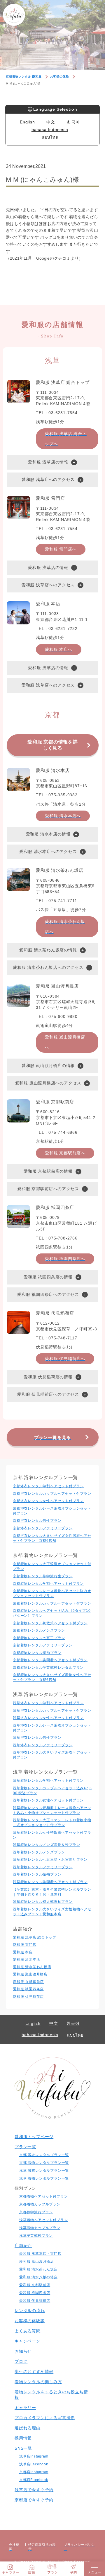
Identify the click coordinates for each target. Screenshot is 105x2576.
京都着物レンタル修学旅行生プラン (43, 1576)
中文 (51, 122)
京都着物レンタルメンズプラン (39, 1630)
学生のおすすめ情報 (34, 2372)
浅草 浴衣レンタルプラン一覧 (44, 2171)
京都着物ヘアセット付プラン (43, 2196)
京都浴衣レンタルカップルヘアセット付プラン (52, 1494)
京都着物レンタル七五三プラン (39, 1638)
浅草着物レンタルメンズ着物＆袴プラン (46, 1845)
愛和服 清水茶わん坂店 (32, 1967)
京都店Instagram (34, 2472)
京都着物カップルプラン (40, 2204)
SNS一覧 (23, 2448)
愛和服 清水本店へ (63, 816)
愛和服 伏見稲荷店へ (65, 1359)
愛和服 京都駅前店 (28, 1982)
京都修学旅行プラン (36, 2212)
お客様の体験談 (30, 2321)
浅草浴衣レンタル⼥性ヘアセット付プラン (48, 1718)
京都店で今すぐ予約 (34, 2500)
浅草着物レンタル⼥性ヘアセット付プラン (48, 1800)
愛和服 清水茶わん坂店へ (65, 927)
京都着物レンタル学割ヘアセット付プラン (48, 1584)
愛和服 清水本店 (26, 1959)
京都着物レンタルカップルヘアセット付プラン (52, 1603)
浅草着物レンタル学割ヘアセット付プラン (48, 1781)
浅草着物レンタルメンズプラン (39, 1852)
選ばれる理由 (28, 2428)
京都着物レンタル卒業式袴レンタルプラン (48, 1668)
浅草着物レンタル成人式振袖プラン (43, 1902)
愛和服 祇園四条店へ (65, 1259)
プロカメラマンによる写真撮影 (45, 2418)
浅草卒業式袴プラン (36, 2236)
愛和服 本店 (23, 1952)
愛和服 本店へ (59, 649)
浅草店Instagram (34, 2456)
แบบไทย (50, 137)
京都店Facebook (34, 2480)
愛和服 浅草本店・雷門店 (40, 2254)
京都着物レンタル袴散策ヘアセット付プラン (50, 1623)
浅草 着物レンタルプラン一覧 (44, 2178)
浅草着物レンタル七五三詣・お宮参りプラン (50, 1860)
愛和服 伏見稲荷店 (28, 1997)
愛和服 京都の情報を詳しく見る (53, 745)
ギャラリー (25, 2408)
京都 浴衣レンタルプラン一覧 (44, 2155)
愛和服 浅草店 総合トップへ (66, 439)
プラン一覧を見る (52, 1437)
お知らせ (23, 2351)
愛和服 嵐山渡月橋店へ (65, 1042)
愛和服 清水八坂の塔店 (38, 2277)
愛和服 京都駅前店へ (65, 1153)
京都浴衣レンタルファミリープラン (43, 1528)
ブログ (21, 2361)
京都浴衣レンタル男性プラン (37, 1521)
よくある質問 (28, 2331)
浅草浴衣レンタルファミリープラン (43, 1745)
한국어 (73, 122)
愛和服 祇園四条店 (28, 1989)
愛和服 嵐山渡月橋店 (30, 1974)
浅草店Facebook (34, 2464)
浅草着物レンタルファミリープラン (43, 1867)
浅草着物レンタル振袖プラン (37, 1874)
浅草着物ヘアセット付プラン (43, 2220)
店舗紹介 (23, 2246)
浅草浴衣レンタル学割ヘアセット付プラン (48, 1703)
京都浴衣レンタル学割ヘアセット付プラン (48, 1486)
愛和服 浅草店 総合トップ (34, 1937)
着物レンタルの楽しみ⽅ (38, 2382)
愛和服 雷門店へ (61, 549)
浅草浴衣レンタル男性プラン (37, 1738)
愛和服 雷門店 (25, 1945)
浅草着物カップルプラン (40, 2228)
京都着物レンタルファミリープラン (43, 1645)
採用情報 (23, 2438)
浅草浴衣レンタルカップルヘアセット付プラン (52, 1711)
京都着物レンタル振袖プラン (37, 1653)
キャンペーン (28, 2341)
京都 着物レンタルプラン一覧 (44, 2163)
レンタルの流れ (30, 2311)
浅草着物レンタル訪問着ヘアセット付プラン (50, 1882)
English (27, 122)
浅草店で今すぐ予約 (34, 2490)
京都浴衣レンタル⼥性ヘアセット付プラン (48, 1501)
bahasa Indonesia (50, 130)
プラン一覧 (25, 2147)
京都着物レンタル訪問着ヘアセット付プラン (50, 1660)
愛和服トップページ (34, 2137)
